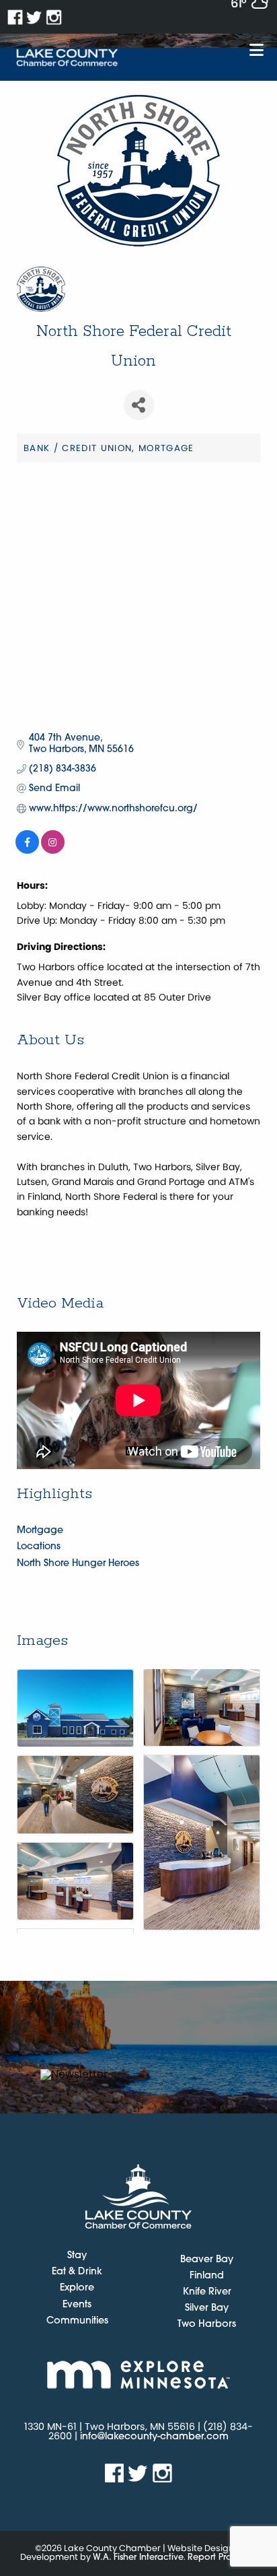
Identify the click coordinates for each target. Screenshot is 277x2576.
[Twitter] (35, 17)
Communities (77, 2321)
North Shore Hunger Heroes (78, 1564)
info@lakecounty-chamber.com (154, 2437)
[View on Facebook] (27, 851)
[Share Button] (139, 405)
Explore (77, 2289)
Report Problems (222, 2557)
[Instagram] (54, 17)
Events (77, 2305)
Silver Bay (207, 2308)
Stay (77, 2256)
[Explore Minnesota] (138, 2374)
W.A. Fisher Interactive (138, 2557)
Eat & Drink (77, 2272)
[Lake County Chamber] (67, 58)
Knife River (207, 2292)
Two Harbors (207, 2325)
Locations (39, 1547)
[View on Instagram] (53, 851)
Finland (207, 2276)
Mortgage (40, 1531)
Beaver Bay (207, 2260)
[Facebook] (15, 17)
